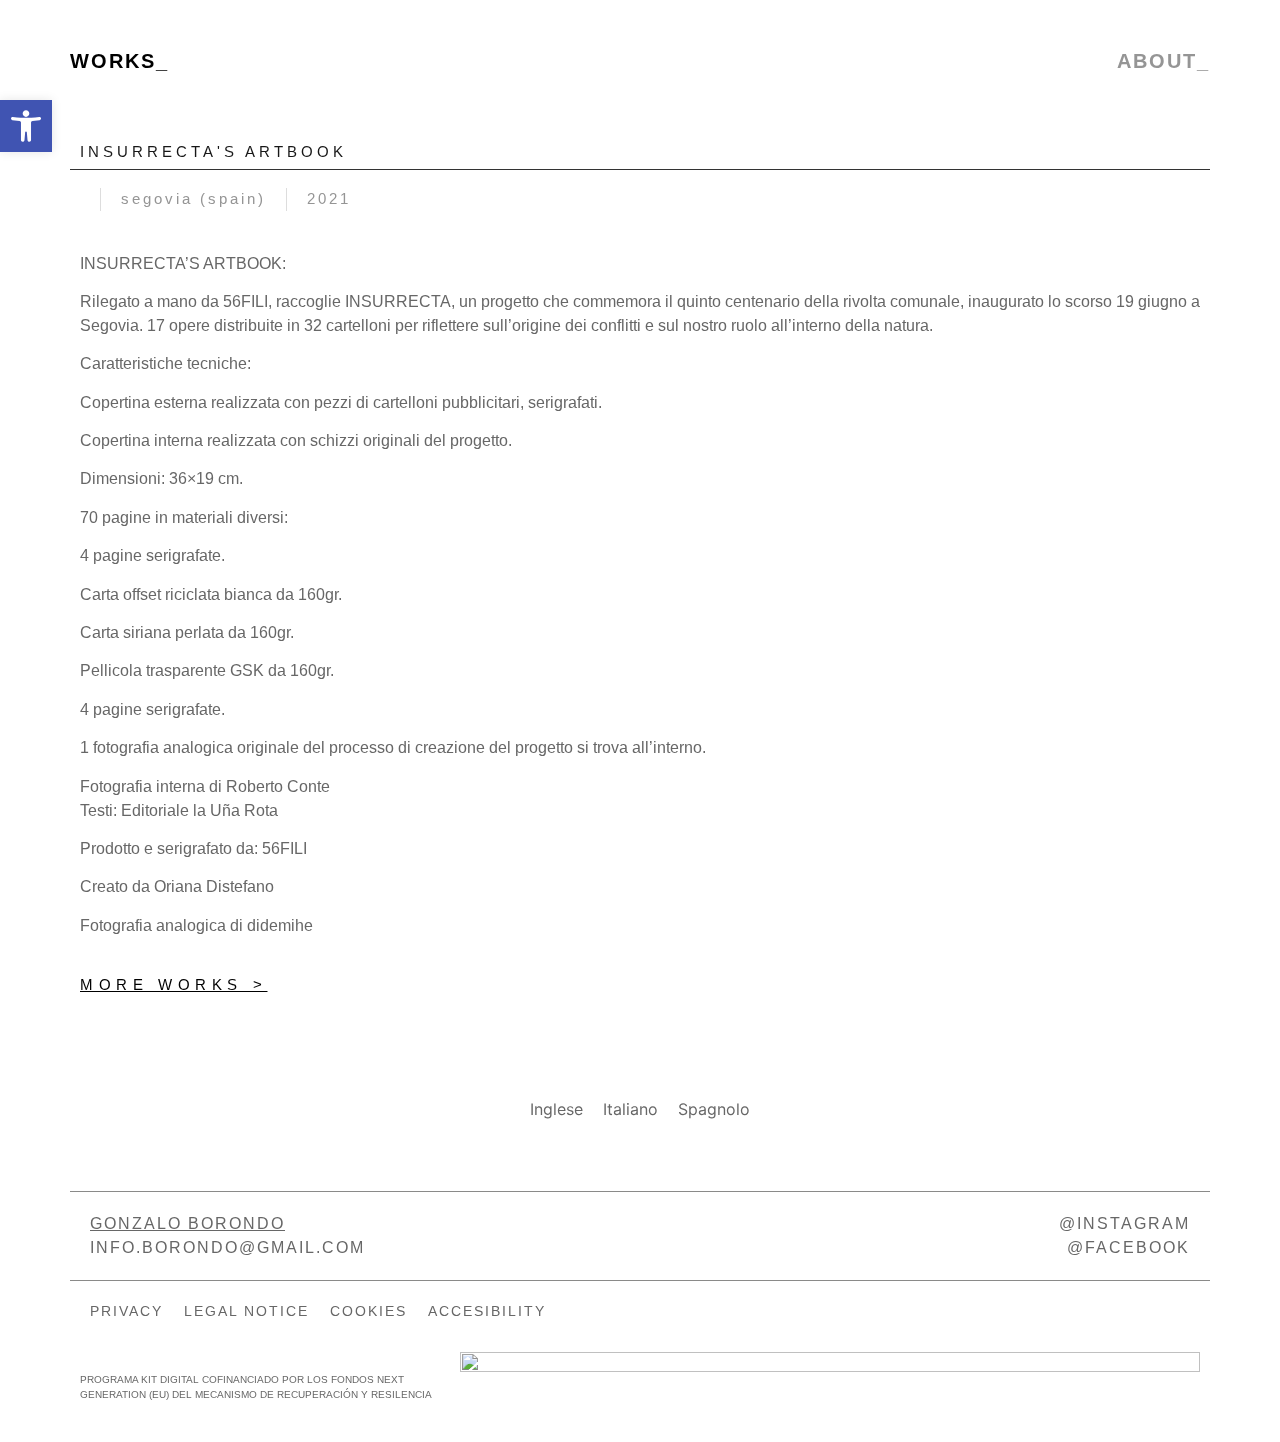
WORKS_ (119, 61)
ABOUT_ (1163, 61)
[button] (26, 126)
